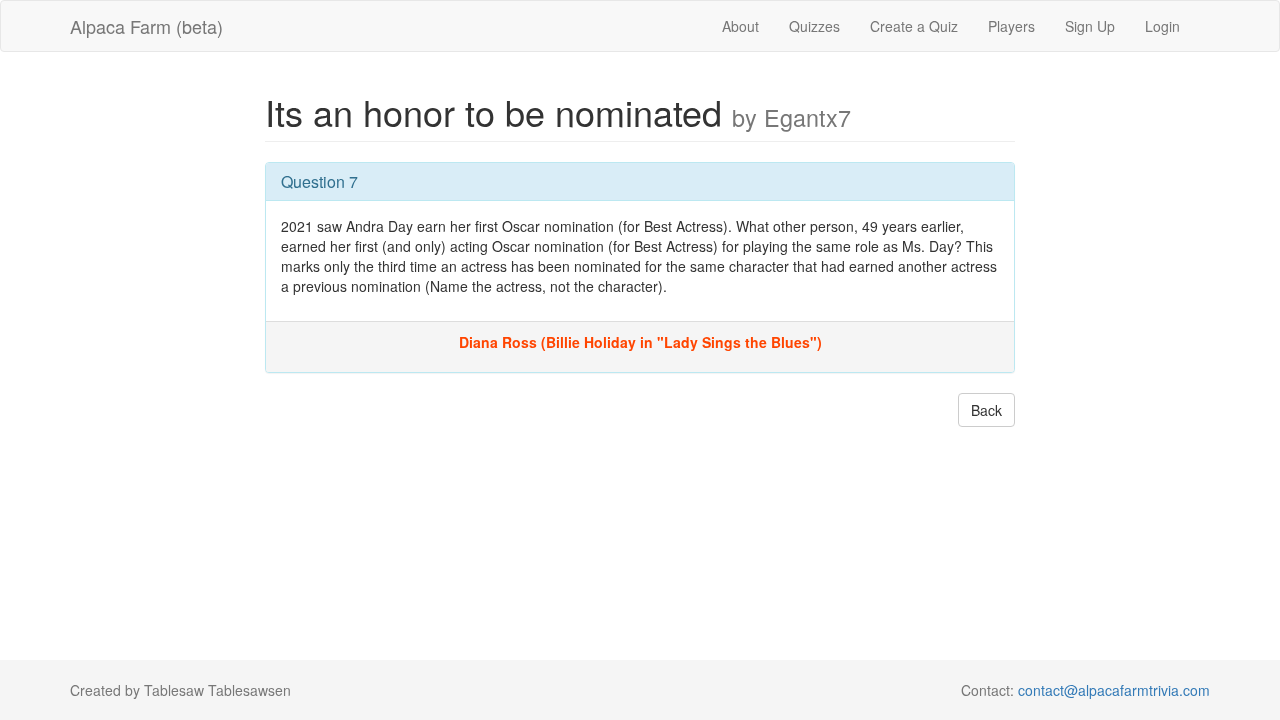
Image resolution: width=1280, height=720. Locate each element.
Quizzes (814, 26)
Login (1162, 26)
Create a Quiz (914, 26)
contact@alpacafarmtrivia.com (1114, 690)
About (740, 26)
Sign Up (1090, 26)
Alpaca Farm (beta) (146, 26)
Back (986, 410)
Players (1011, 26)
